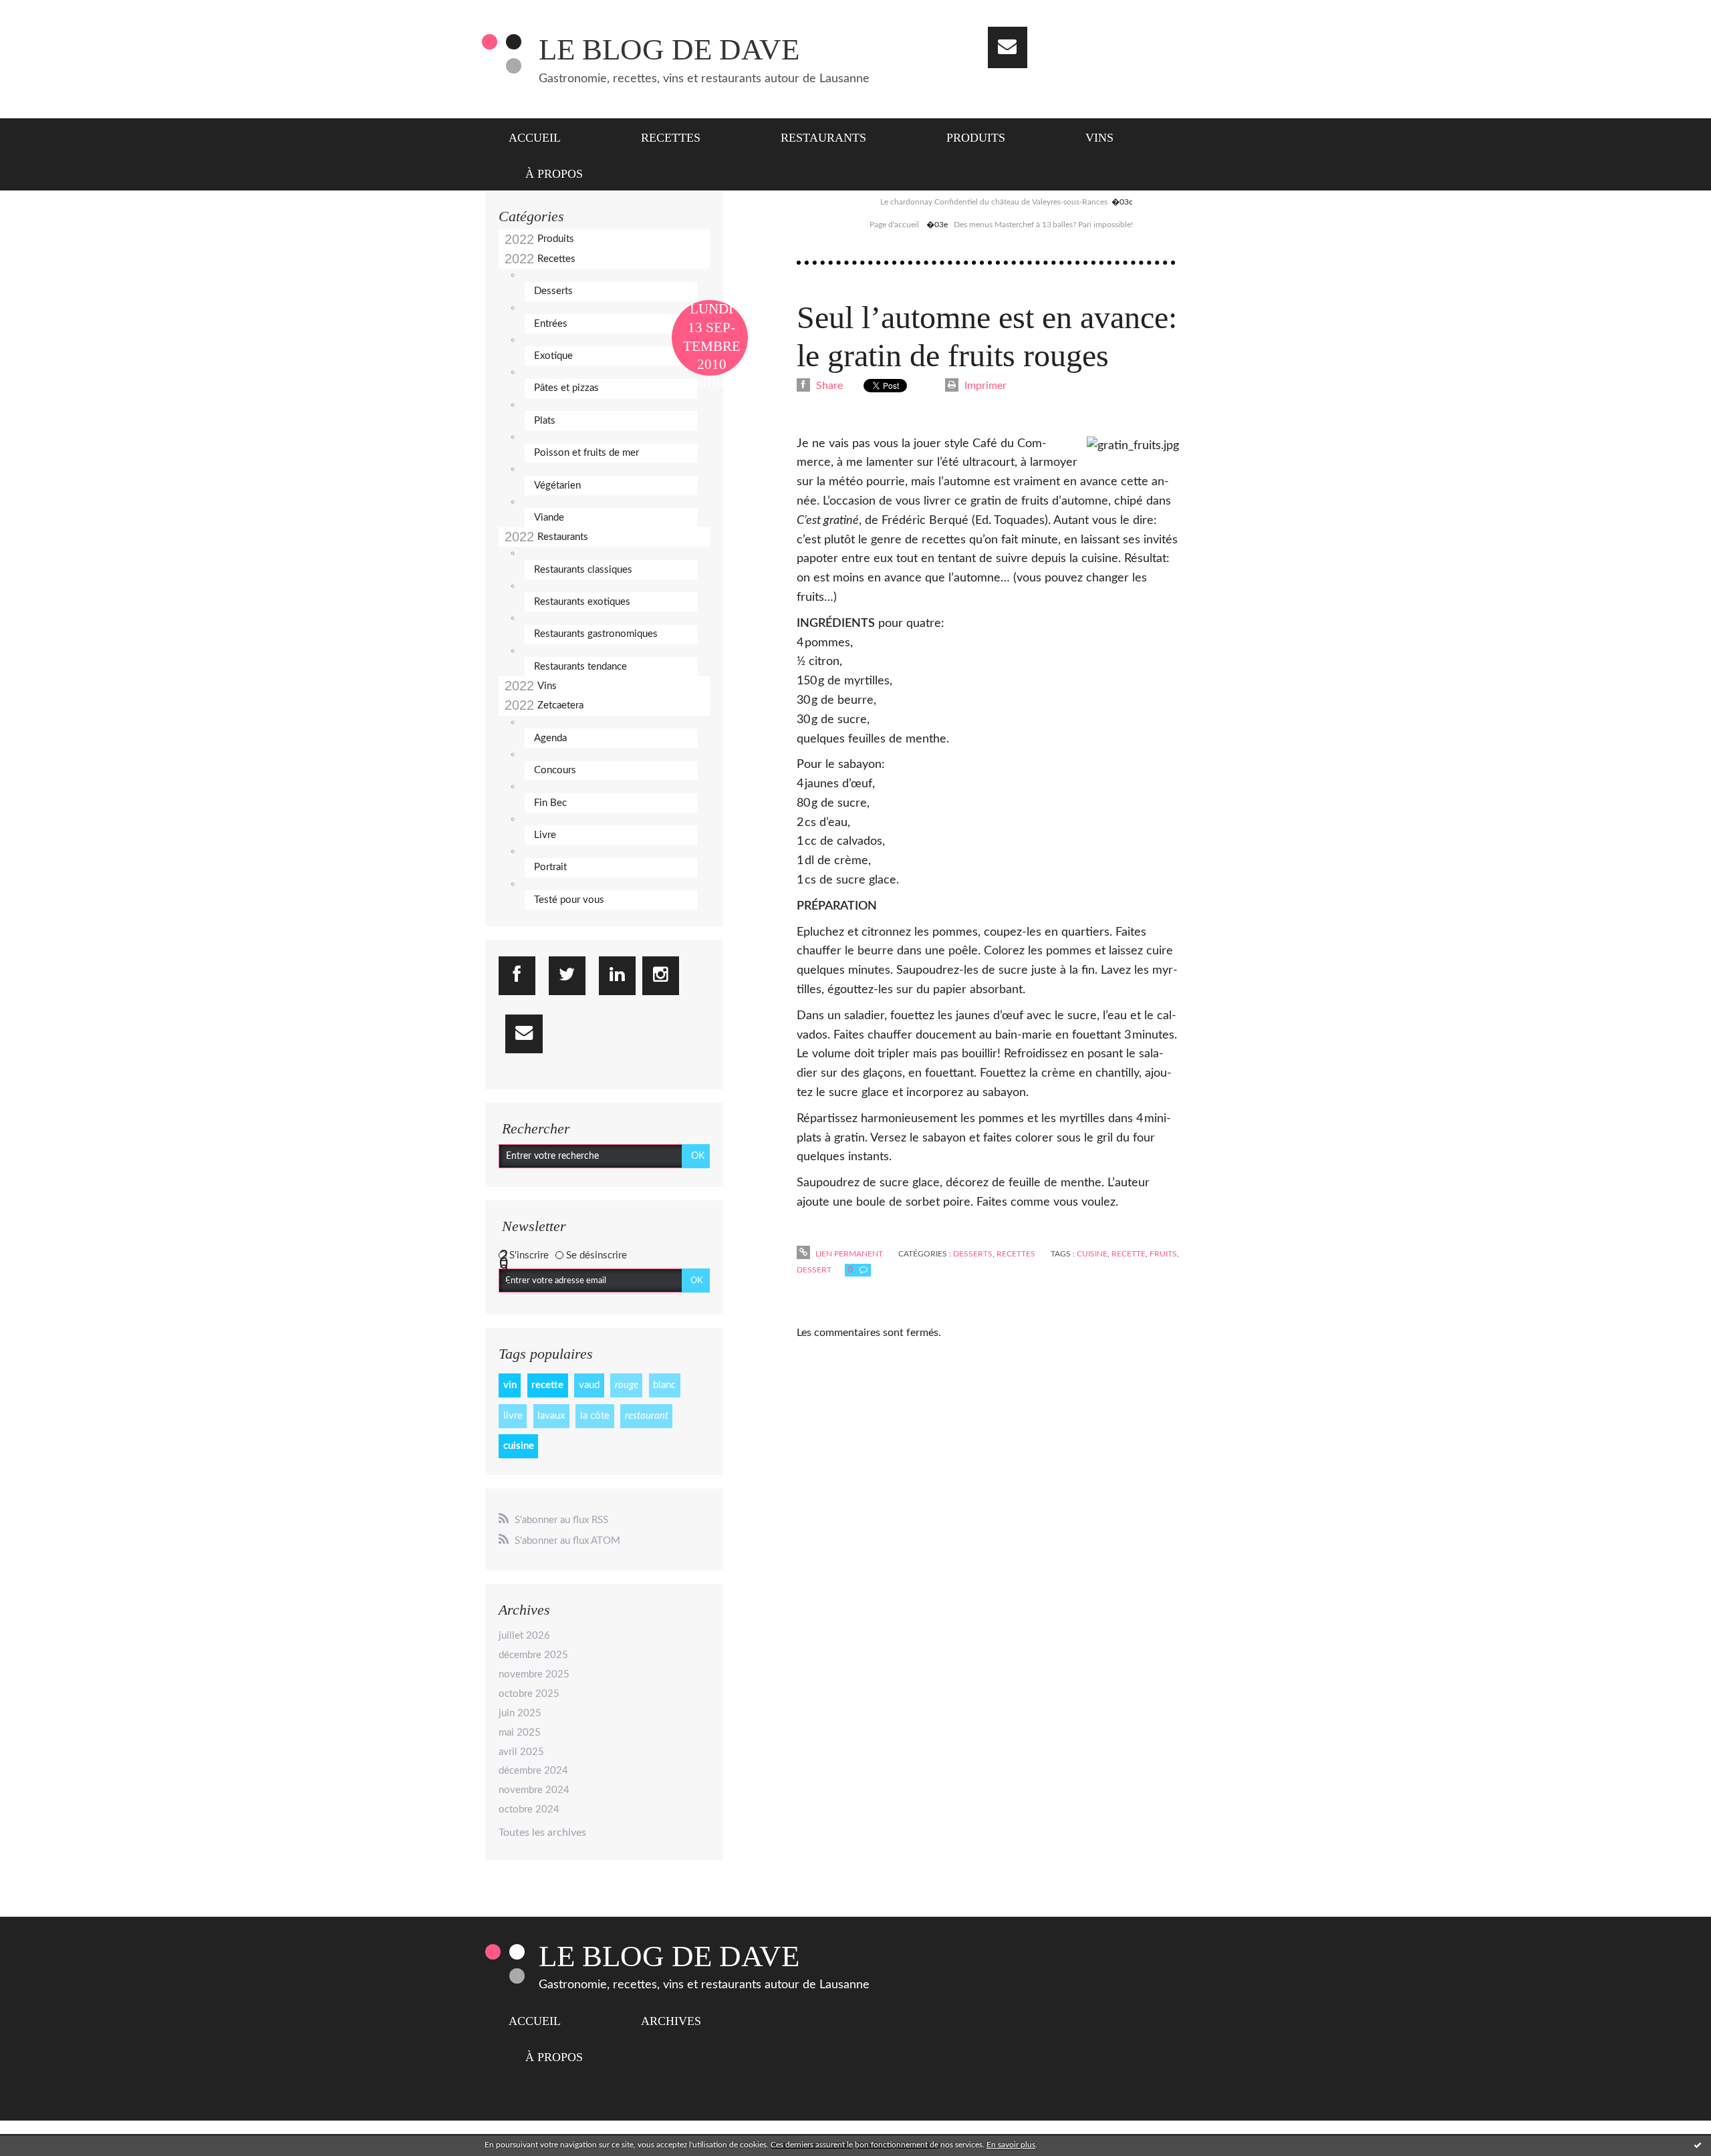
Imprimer (984, 386)
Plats (545, 421)
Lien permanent (848, 1254)
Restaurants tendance (580, 667)
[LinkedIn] (617, 976)
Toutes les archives (542, 1833)
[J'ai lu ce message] (1698, 2145)
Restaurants (823, 138)
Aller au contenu (45, 12)
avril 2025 (521, 1752)
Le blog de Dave (669, 49)
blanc (664, 1385)
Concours (555, 770)
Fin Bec (550, 803)
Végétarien (557, 486)
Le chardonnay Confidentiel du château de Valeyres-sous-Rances (994, 202)
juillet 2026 (524, 1636)
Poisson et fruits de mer (586, 453)
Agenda (550, 738)
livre (513, 1416)
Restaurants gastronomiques (596, 634)
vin (510, 1385)
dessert (814, 1270)
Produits (976, 138)
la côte (595, 1416)
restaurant (647, 1416)
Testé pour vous (569, 900)
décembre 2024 (533, 1771)
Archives (671, 2021)
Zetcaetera (560, 705)
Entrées (551, 324)
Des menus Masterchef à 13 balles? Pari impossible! (1043, 225)
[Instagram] (661, 976)
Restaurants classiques (583, 570)
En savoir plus (1011, 2145)
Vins (1099, 138)
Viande (549, 518)
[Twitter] (567, 976)
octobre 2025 (529, 1694)
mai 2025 (520, 1733)
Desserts (553, 291)
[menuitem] (543, 136)
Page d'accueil (894, 225)
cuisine (519, 1446)
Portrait (550, 867)
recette (547, 1385)
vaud (589, 1385)
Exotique (553, 356)
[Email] (1008, 47)
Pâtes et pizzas (566, 388)
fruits (1163, 1254)
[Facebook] (517, 976)
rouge (627, 1385)
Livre (545, 835)
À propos (554, 174)
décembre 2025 (533, 1655)
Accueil (535, 138)
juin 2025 (520, 1713)
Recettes (671, 138)
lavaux (551, 1416)
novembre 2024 (534, 1790)
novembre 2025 (534, 1674)
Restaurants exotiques (582, 602)
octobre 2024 (529, 1809)
